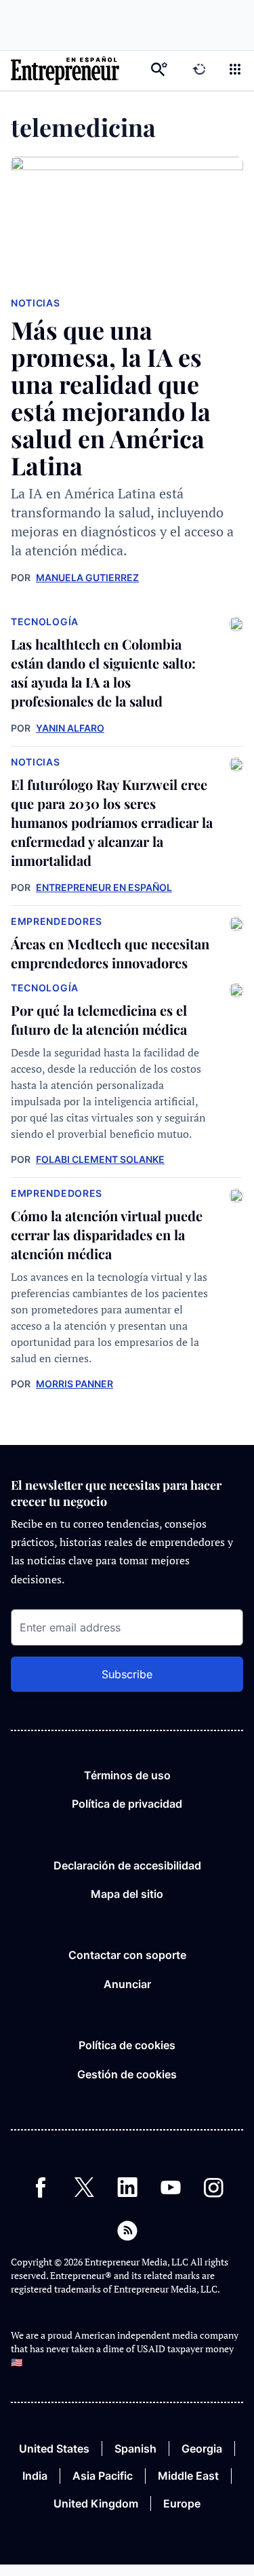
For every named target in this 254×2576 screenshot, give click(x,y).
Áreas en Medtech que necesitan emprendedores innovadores (110, 953)
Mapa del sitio (127, 1894)
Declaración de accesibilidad (127, 1865)
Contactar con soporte (127, 1955)
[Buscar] (159, 71)
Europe (182, 2503)
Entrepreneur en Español (104, 887)
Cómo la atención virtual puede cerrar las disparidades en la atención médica (107, 1234)
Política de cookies (127, 2045)
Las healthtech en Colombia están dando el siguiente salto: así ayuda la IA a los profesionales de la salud (103, 672)
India (35, 2476)
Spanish (135, 2449)
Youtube (171, 2187)
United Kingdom (96, 2503)
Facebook (41, 2187)
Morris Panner (75, 1384)
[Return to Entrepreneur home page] (65, 71)
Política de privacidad (127, 1804)
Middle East (188, 2476)
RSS (127, 2231)
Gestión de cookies (127, 2074)
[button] (235, 71)
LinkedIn (127, 2187)
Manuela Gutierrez (87, 577)
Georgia (202, 2449)
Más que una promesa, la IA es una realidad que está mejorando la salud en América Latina (111, 397)
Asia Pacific (103, 2476)
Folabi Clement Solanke (100, 1159)
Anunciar (127, 1984)
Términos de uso (127, 1775)
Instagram (214, 2187)
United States (54, 2449)
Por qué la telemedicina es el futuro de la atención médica (99, 1019)
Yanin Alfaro (70, 728)
